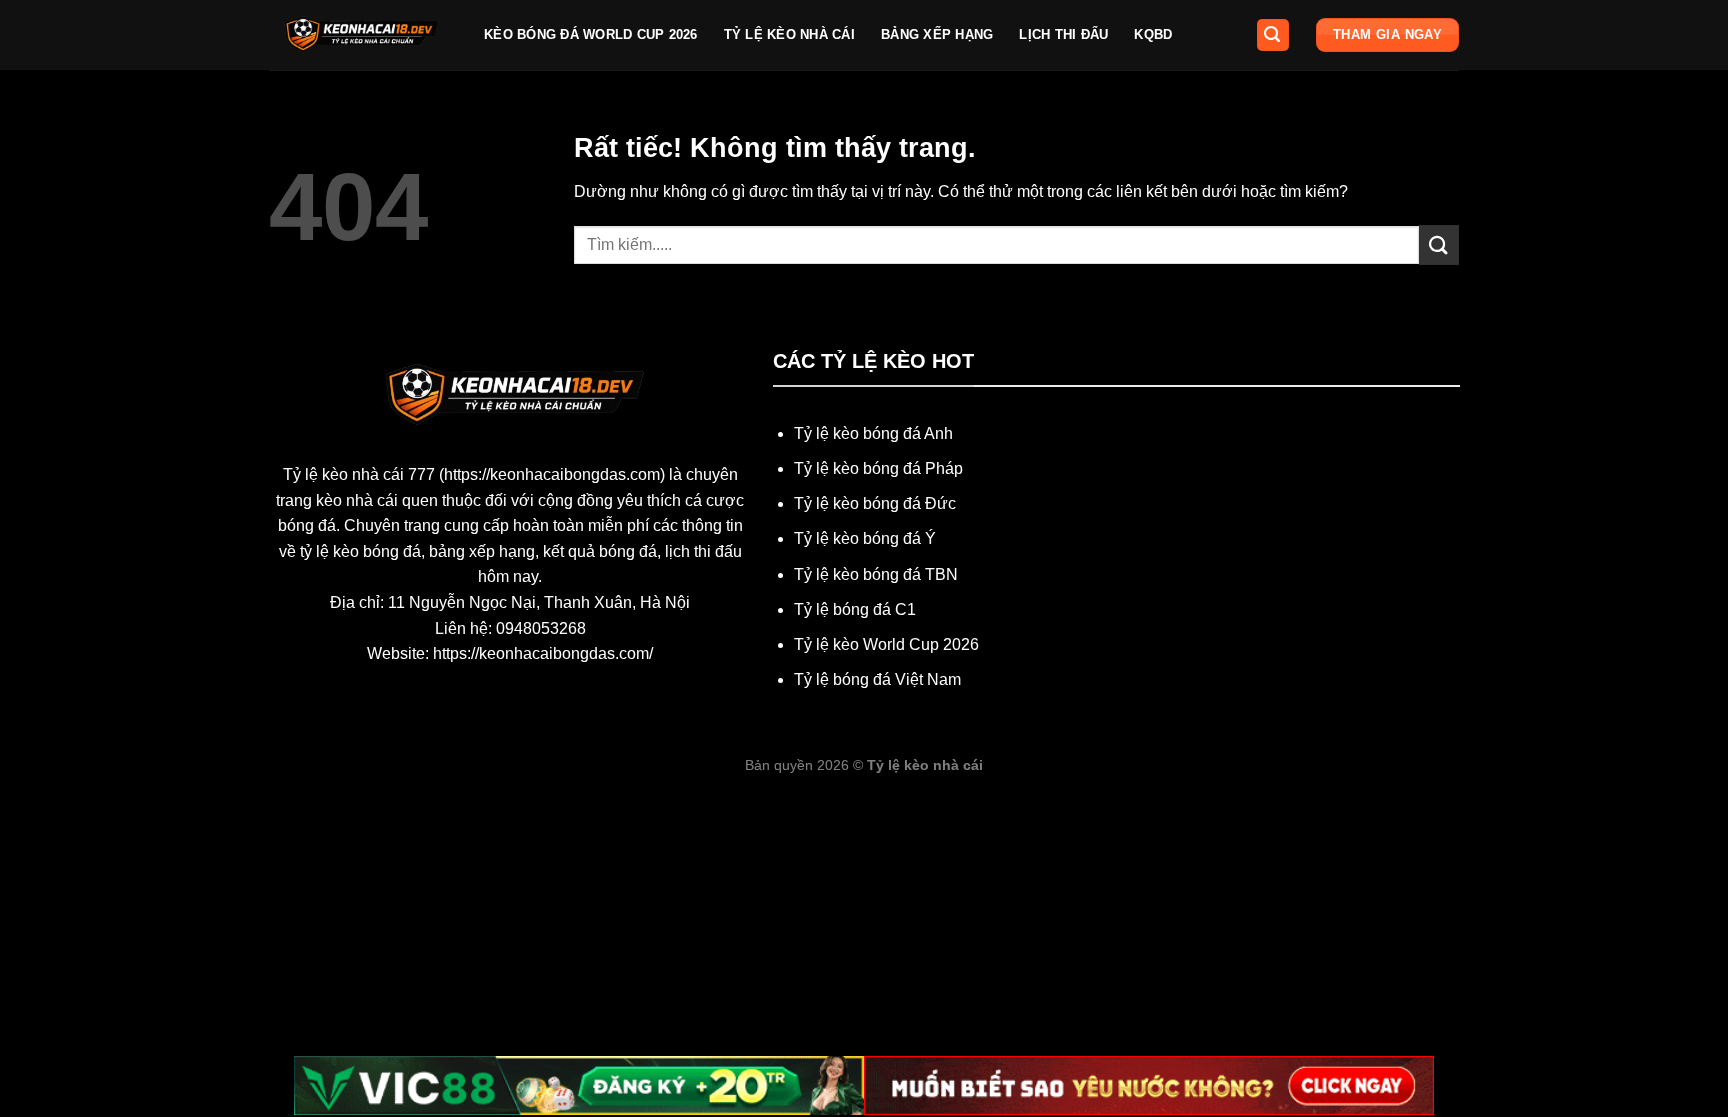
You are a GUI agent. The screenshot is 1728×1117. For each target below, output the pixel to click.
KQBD (1153, 34)
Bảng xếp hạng (937, 34)
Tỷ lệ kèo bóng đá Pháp (878, 468)
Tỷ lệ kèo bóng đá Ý (865, 538)
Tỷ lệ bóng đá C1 (855, 609)
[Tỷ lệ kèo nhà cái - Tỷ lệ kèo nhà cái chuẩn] (361, 35)
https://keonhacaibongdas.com (552, 474)
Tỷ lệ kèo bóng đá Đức (875, 503)
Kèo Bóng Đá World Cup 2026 (591, 34)
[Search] (1273, 35)
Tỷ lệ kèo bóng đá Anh (873, 433)
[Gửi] (1439, 244)
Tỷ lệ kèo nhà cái (789, 34)
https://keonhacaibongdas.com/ (543, 653)
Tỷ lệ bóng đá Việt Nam (877, 679)
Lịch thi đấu (1063, 34)
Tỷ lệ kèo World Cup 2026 (886, 644)
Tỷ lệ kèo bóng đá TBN (876, 574)
